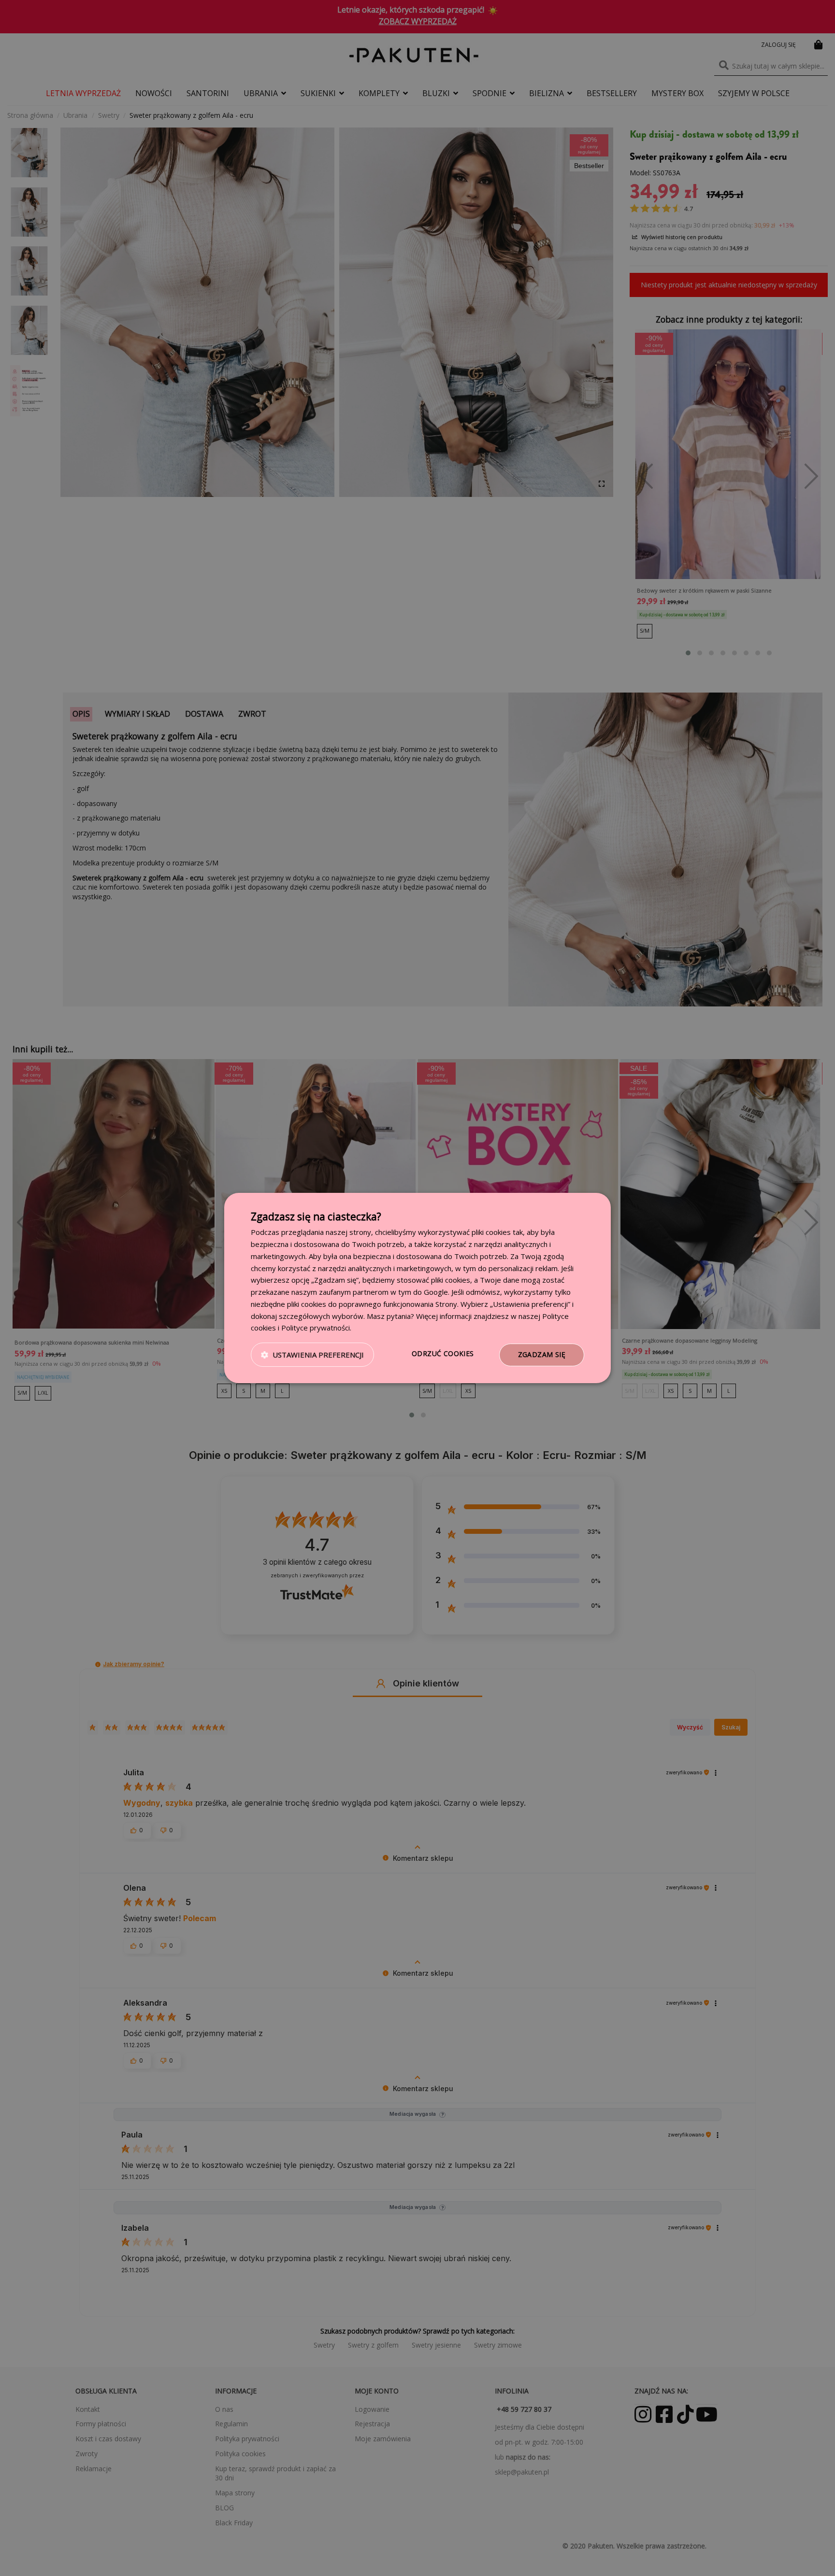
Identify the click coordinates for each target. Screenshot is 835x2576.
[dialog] (417, 1288)
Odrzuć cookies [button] (443, 1353)
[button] (312, 1355)
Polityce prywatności (316, 1328)
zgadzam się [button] (542, 1354)
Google (436, 1292)
